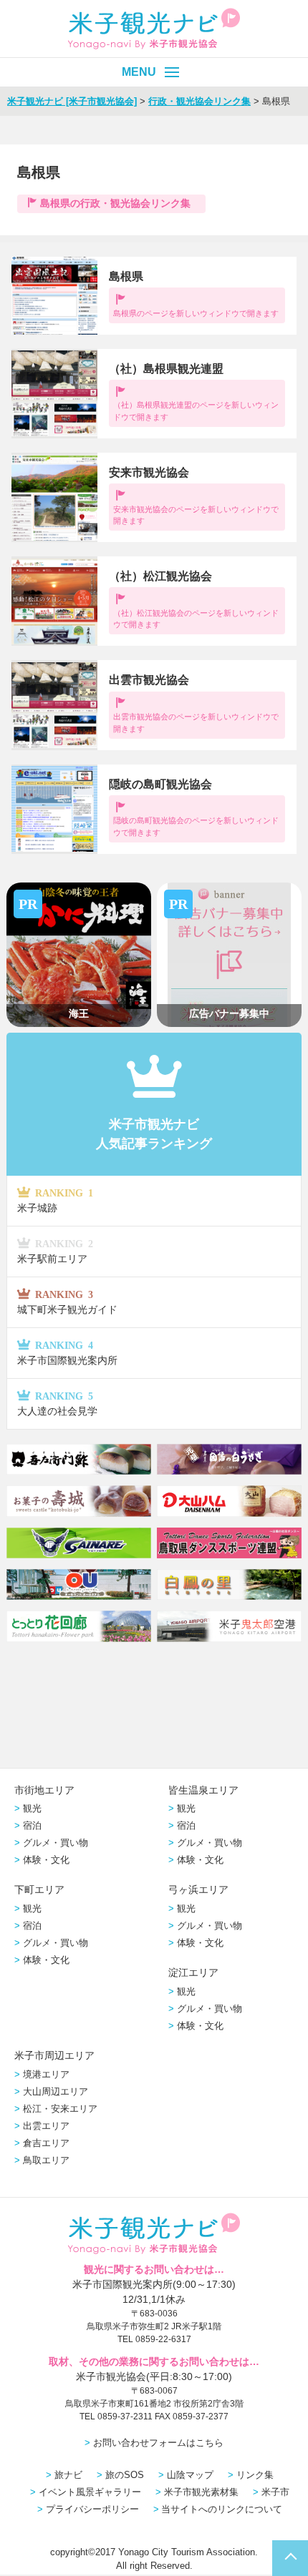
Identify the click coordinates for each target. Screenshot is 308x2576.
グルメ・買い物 (56, 1843)
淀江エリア (193, 1972)
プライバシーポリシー (92, 2509)
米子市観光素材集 (201, 2492)
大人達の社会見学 (57, 1403)
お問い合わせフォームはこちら (158, 2443)
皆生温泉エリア (203, 1790)
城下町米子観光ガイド (67, 1302)
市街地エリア (44, 1790)
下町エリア (39, 1889)
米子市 (275, 2492)
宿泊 (32, 1825)
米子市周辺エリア (54, 2055)
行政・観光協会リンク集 (199, 101)
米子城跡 (55, 1200)
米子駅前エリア (55, 1251)
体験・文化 (46, 1860)
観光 (32, 1808)
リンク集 (255, 2475)
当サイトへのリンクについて (222, 2509)
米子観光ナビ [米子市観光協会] (72, 101)
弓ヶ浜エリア (198, 1889)
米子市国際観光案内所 (67, 1353)
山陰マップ (190, 2475)
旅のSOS (125, 2475)
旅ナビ (68, 2475)
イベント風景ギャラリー (90, 2492)
